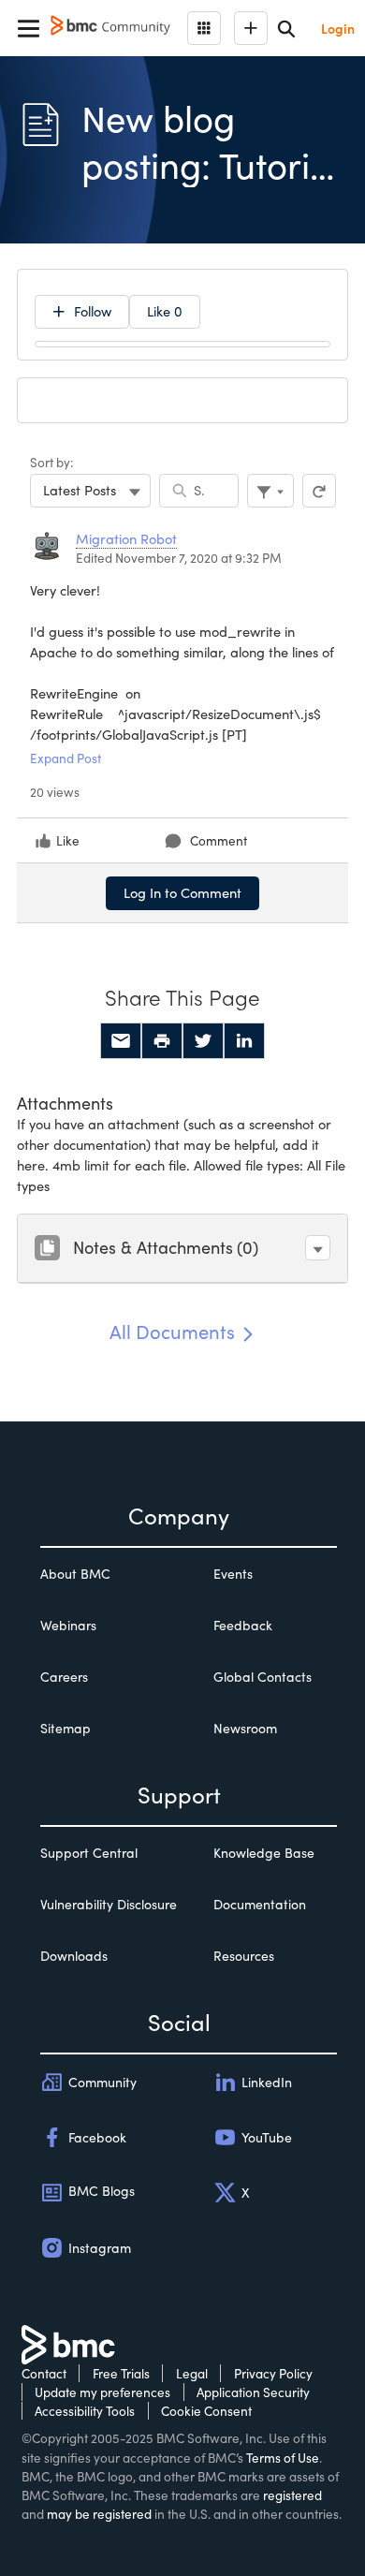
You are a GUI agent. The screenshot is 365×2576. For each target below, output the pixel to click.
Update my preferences (102, 2392)
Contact (44, 2373)
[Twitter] (203, 1041)
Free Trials (121, 2373)
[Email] (121, 1041)
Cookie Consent (206, 2411)
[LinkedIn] (244, 1041)
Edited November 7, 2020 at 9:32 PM (179, 558)
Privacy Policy (273, 2373)
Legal (192, 2373)
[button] (318, 1248)
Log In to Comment (182, 892)
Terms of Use (283, 2458)
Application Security (253, 2392)
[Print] (162, 1041)
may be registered (99, 2514)
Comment (219, 840)
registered (292, 2495)
